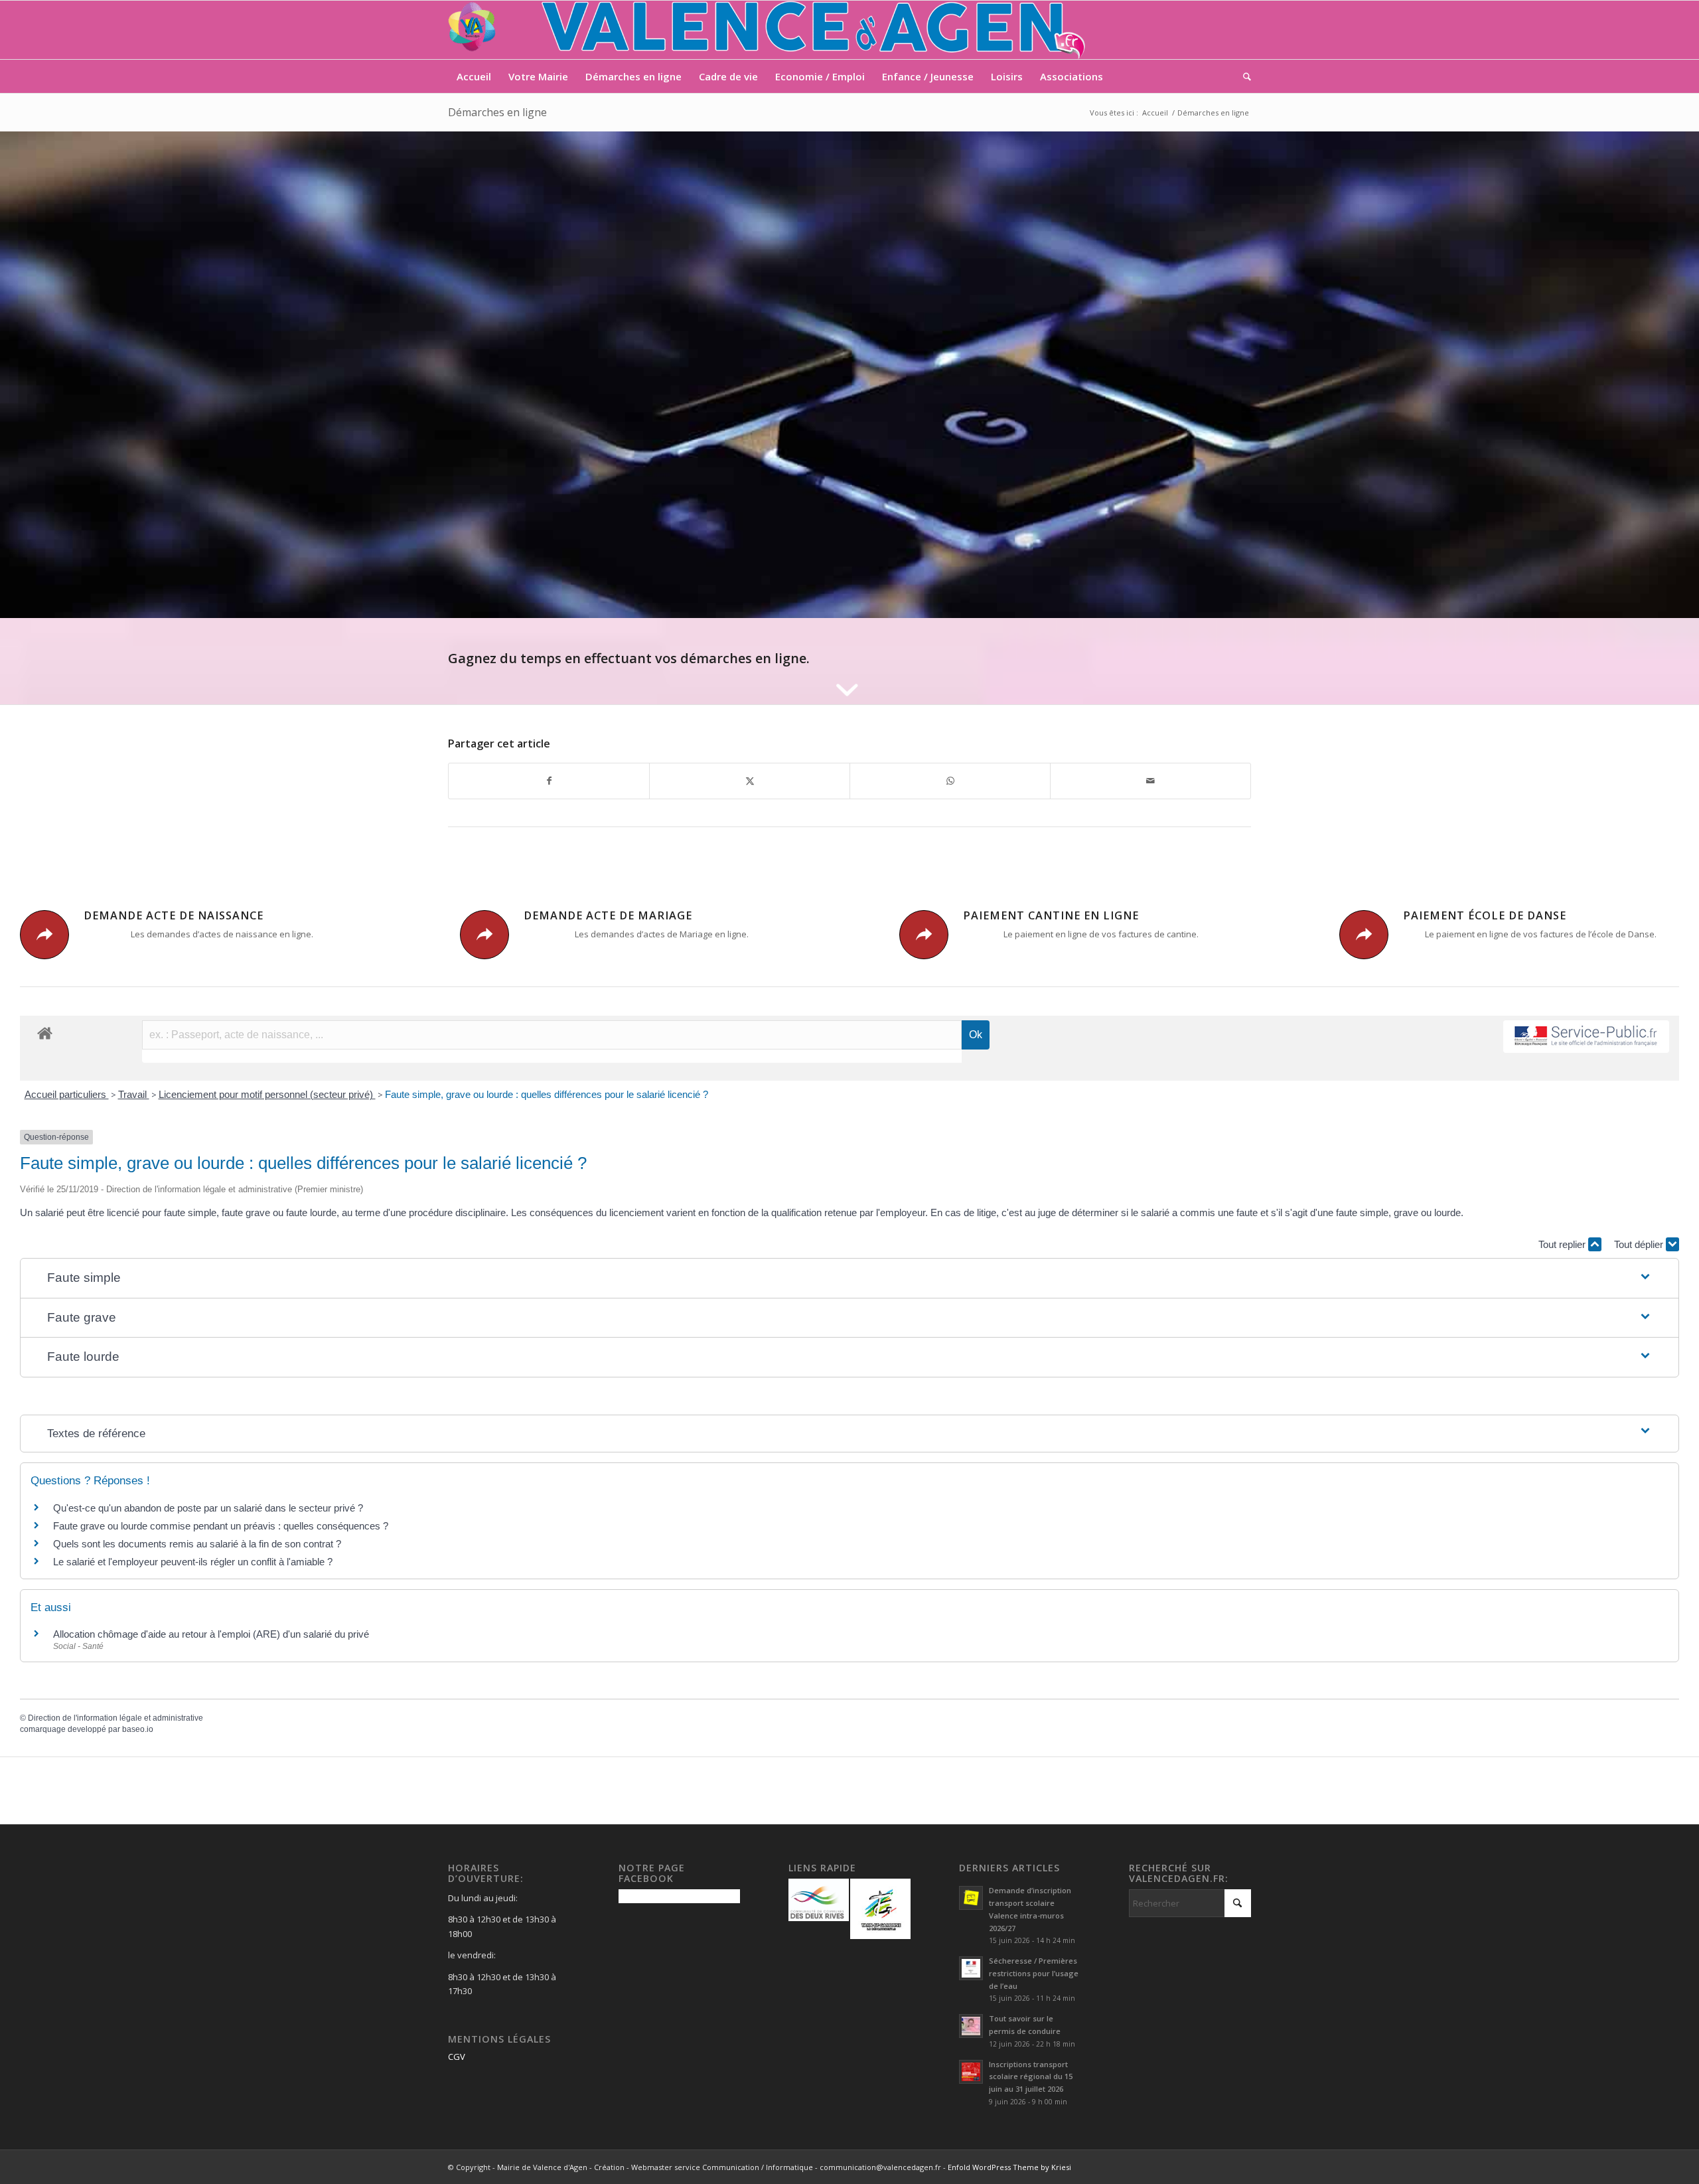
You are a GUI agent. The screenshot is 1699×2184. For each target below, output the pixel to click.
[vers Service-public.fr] (1586, 1037)
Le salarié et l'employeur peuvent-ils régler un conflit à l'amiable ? (193, 1562)
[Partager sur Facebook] (549, 781)
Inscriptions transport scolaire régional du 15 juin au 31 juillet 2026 (1031, 2077)
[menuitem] (474, 76)
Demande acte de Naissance (174, 915)
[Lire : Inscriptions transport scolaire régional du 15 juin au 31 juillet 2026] (971, 2072)
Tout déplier (1640, 1244)
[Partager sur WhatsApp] (950, 781)
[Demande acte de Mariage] (484, 935)
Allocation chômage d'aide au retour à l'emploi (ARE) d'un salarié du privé (211, 1634)
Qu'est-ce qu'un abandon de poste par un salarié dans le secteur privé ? (208, 1508)
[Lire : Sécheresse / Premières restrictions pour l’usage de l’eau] (971, 1968)
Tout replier (1563, 1244)
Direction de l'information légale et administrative (115, 1718)
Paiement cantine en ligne (1051, 915)
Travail (134, 1094)
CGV (457, 2057)
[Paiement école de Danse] (1364, 935)
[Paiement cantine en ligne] (924, 935)
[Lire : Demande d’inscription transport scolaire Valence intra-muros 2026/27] (971, 1898)
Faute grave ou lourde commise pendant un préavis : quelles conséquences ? (221, 1526)
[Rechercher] (1243, 76)
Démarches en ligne (497, 112)
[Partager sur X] (750, 781)
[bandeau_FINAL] (768, 30)
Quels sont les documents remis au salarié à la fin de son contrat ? (197, 1544)
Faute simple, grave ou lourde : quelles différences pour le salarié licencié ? (547, 1094)
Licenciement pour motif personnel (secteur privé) (267, 1094)
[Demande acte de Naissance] (44, 935)
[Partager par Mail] (1150, 781)
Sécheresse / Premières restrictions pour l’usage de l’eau (1034, 1973)
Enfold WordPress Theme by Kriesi (1009, 2167)
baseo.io (138, 1729)
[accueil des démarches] (45, 1033)
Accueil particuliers (67, 1094)
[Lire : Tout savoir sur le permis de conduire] (971, 2026)
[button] (849, 1278)
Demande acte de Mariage (608, 915)
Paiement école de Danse (1485, 915)
